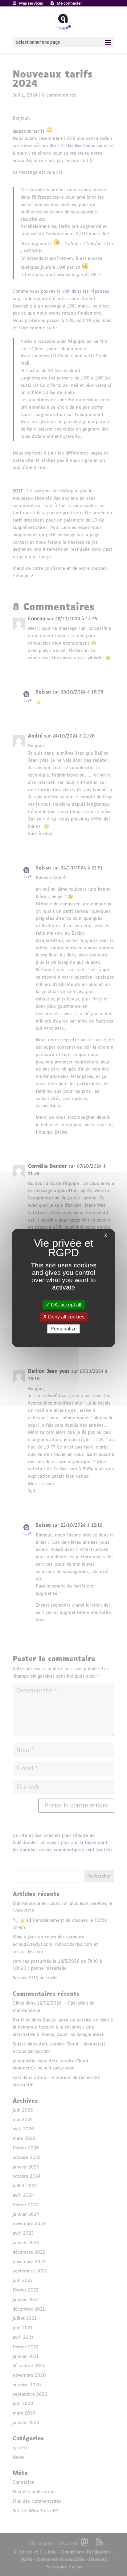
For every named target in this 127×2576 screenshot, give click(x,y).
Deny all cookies (66, 1317)
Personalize (64, 1329)
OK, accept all (66, 1305)
